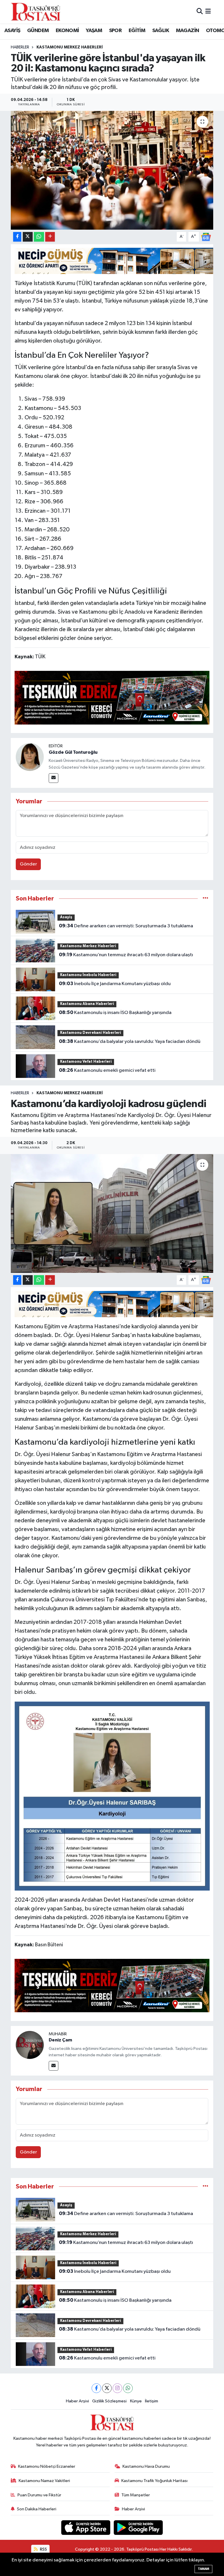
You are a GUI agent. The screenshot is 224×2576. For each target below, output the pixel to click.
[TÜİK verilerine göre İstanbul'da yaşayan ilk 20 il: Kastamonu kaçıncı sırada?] (112, 170)
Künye (136, 2401)
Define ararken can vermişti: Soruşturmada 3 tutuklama (126, 926)
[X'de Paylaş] (28, 237)
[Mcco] (112, 697)
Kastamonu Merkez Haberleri (70, 47)
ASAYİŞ (12, 31)
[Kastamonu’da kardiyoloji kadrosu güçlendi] (112, 1213)
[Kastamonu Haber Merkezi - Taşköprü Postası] (36, 12)
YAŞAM (94, 31)
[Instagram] (117, 2388)
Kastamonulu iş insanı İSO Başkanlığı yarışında (115, 1013)
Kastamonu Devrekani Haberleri (91, 1033)
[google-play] (138, 2527)
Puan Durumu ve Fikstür (39, 2495)
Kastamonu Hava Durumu (146, 2466)
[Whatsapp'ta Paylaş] (39, 237)
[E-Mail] (54, 778)
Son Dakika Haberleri (37, 2509)
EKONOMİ (67, 31)
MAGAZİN (188, 31)
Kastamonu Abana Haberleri (87, 1004)
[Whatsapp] (128, 2388)
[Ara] (200, 12)
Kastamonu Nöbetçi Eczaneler (47, 2466)
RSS (43, 2549)
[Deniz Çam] (30, 2045)
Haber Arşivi (77, 2401)
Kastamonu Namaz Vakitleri (44, 2481)
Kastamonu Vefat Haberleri (86, 1062)
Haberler (20, 47)
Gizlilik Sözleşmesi (109, 2401)
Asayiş (66, 917)
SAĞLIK (161, 31)
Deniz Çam (60, 2040)
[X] (107, 2388)
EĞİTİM (137, 31)
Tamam (203, 2569)
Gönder (28, 864)
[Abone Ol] (206, 237)
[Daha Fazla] (50, 237)
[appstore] (86, 2527)
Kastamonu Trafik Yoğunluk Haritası (154, 2481)
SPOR (116, 31)
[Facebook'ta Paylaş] (17, 237)
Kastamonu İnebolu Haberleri (88, 975)
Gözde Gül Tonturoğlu (73, 752)
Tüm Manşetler (136, 2495)
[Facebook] (96, 2388)
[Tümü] (205, 899)
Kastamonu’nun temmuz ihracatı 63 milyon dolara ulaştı (126, 955)
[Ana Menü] (208, 12)
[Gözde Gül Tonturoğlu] (30, 757)
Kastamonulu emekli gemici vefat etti (107, 1070)
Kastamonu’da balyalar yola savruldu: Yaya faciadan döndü (130, 1041)
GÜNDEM (38, 31)
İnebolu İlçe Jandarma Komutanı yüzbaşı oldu (115, 984)
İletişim (152, 2401)
